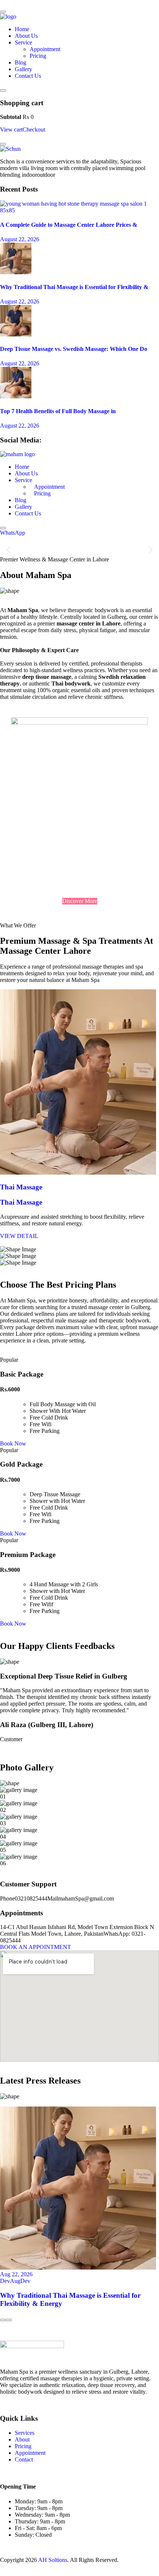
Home (22, 29)
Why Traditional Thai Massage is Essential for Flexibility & (74, 287)
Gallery (23, 69)
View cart (11, 130)
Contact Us (28, 76)
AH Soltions (53, 2560)
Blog (21, 62)
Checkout (34, 130)
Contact (24, 2459)
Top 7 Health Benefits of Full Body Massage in (58, 411)
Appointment (45, 49)
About (22, 2439)
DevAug (10, 2281)
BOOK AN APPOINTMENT (35, 1947)
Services (25, 2433)
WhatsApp (13, 533)
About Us (26, 36)
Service (23, 42)
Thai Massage (21, 1187)
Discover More (80, 901)
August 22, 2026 (20, 239)
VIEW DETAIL (19, 1236)
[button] (8, 550)
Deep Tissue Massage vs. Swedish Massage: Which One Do (74, 349)
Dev (25, 2281)
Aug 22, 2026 (16, 2274)
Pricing (38, 56)
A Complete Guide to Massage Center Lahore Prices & (69, 225)
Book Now (13, 1443)
